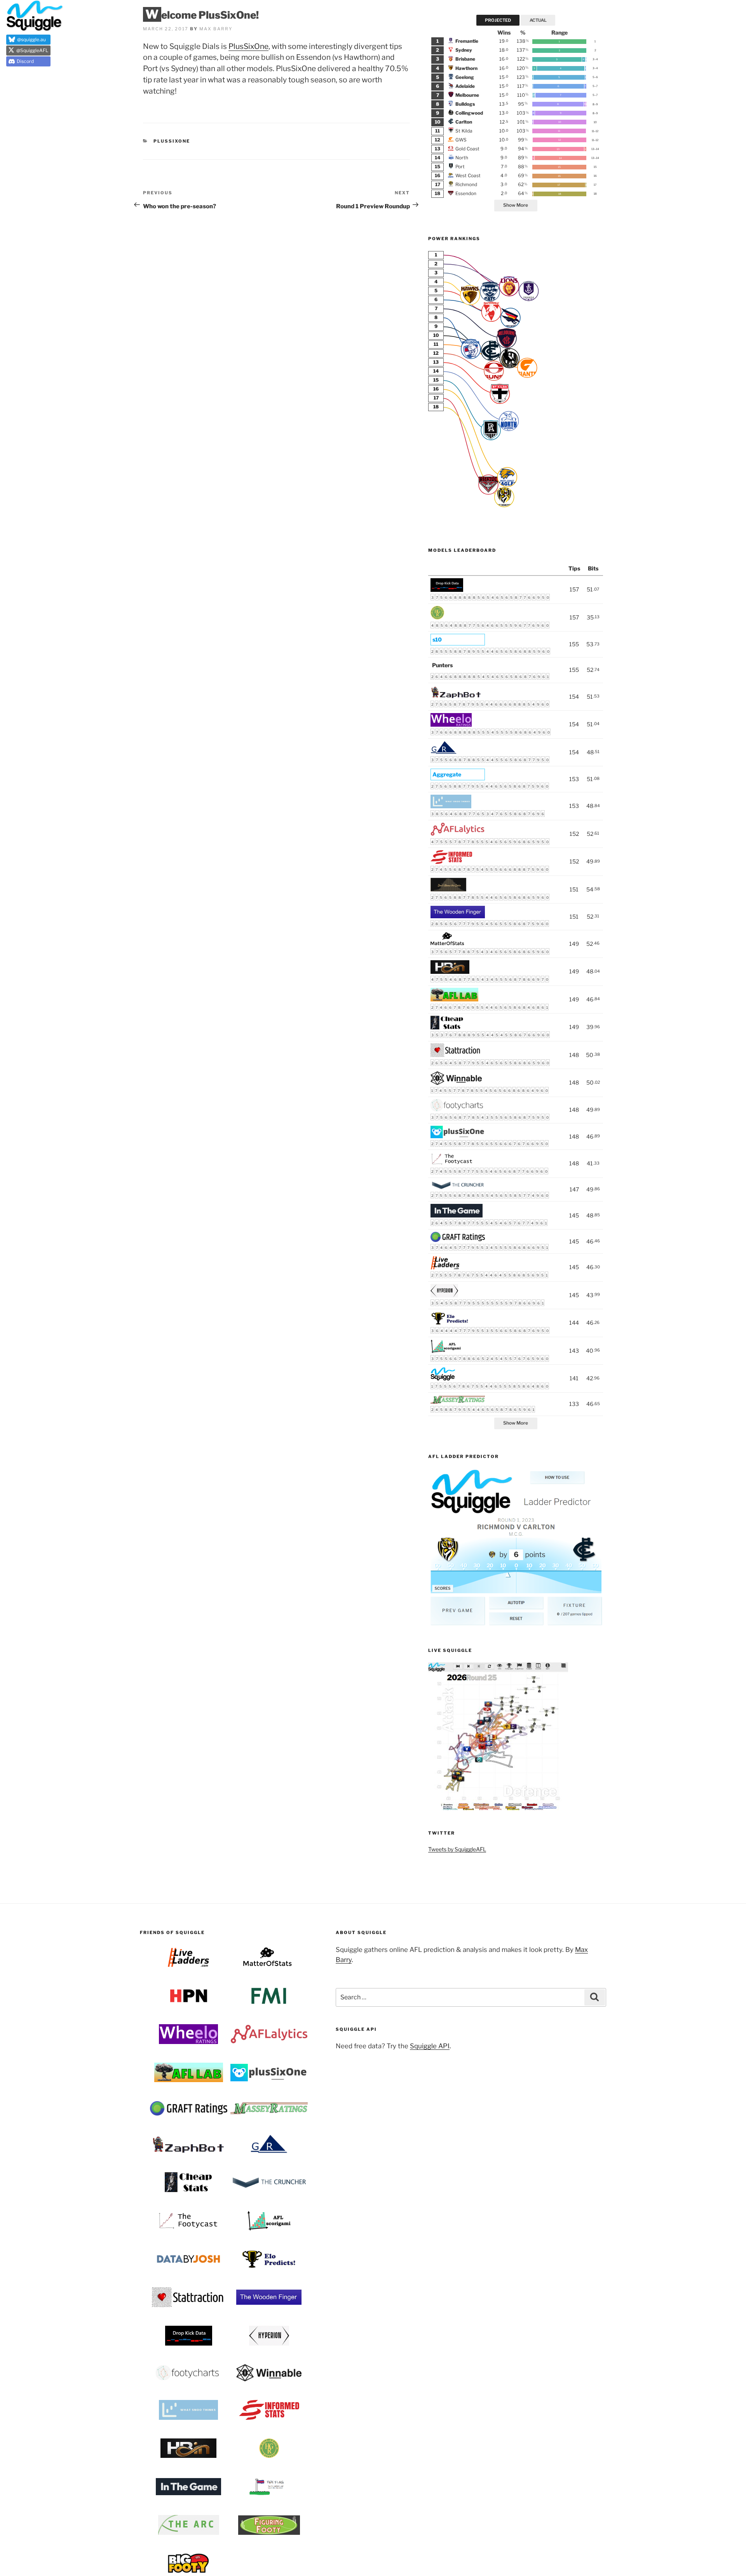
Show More (516, 205)
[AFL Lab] (454, 999)
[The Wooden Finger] (458, 916)
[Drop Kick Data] (447, 590)
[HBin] (450, 972)
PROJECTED (498, 20)
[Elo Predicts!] (450, 1323)
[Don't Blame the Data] (448, 889)
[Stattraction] (456, 1055)
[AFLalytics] (458, 834)
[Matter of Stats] (448, 944)
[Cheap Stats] (447, 1027)
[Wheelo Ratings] (451, 725)
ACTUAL (538, 20)
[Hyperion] (444, 1295)
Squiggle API (430, 2046)
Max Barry (216, 29)
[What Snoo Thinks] (451, 806)
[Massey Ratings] (458, 1402)
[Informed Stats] (451, 862)
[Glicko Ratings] (444, 752)
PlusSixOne (248, 46)
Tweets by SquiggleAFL (457, 1849)
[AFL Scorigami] (446, 1351)
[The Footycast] (452, 1164)
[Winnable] (456, 1083)
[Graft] (458, 1240)
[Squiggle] (443, 1379)
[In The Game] (457, 1215)
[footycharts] (458, 1109)
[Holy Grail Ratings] (437, 617)
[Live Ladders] (445, 1267)
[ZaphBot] (456, 697)
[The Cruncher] (458, 1188)
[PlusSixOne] (458, 1136)
